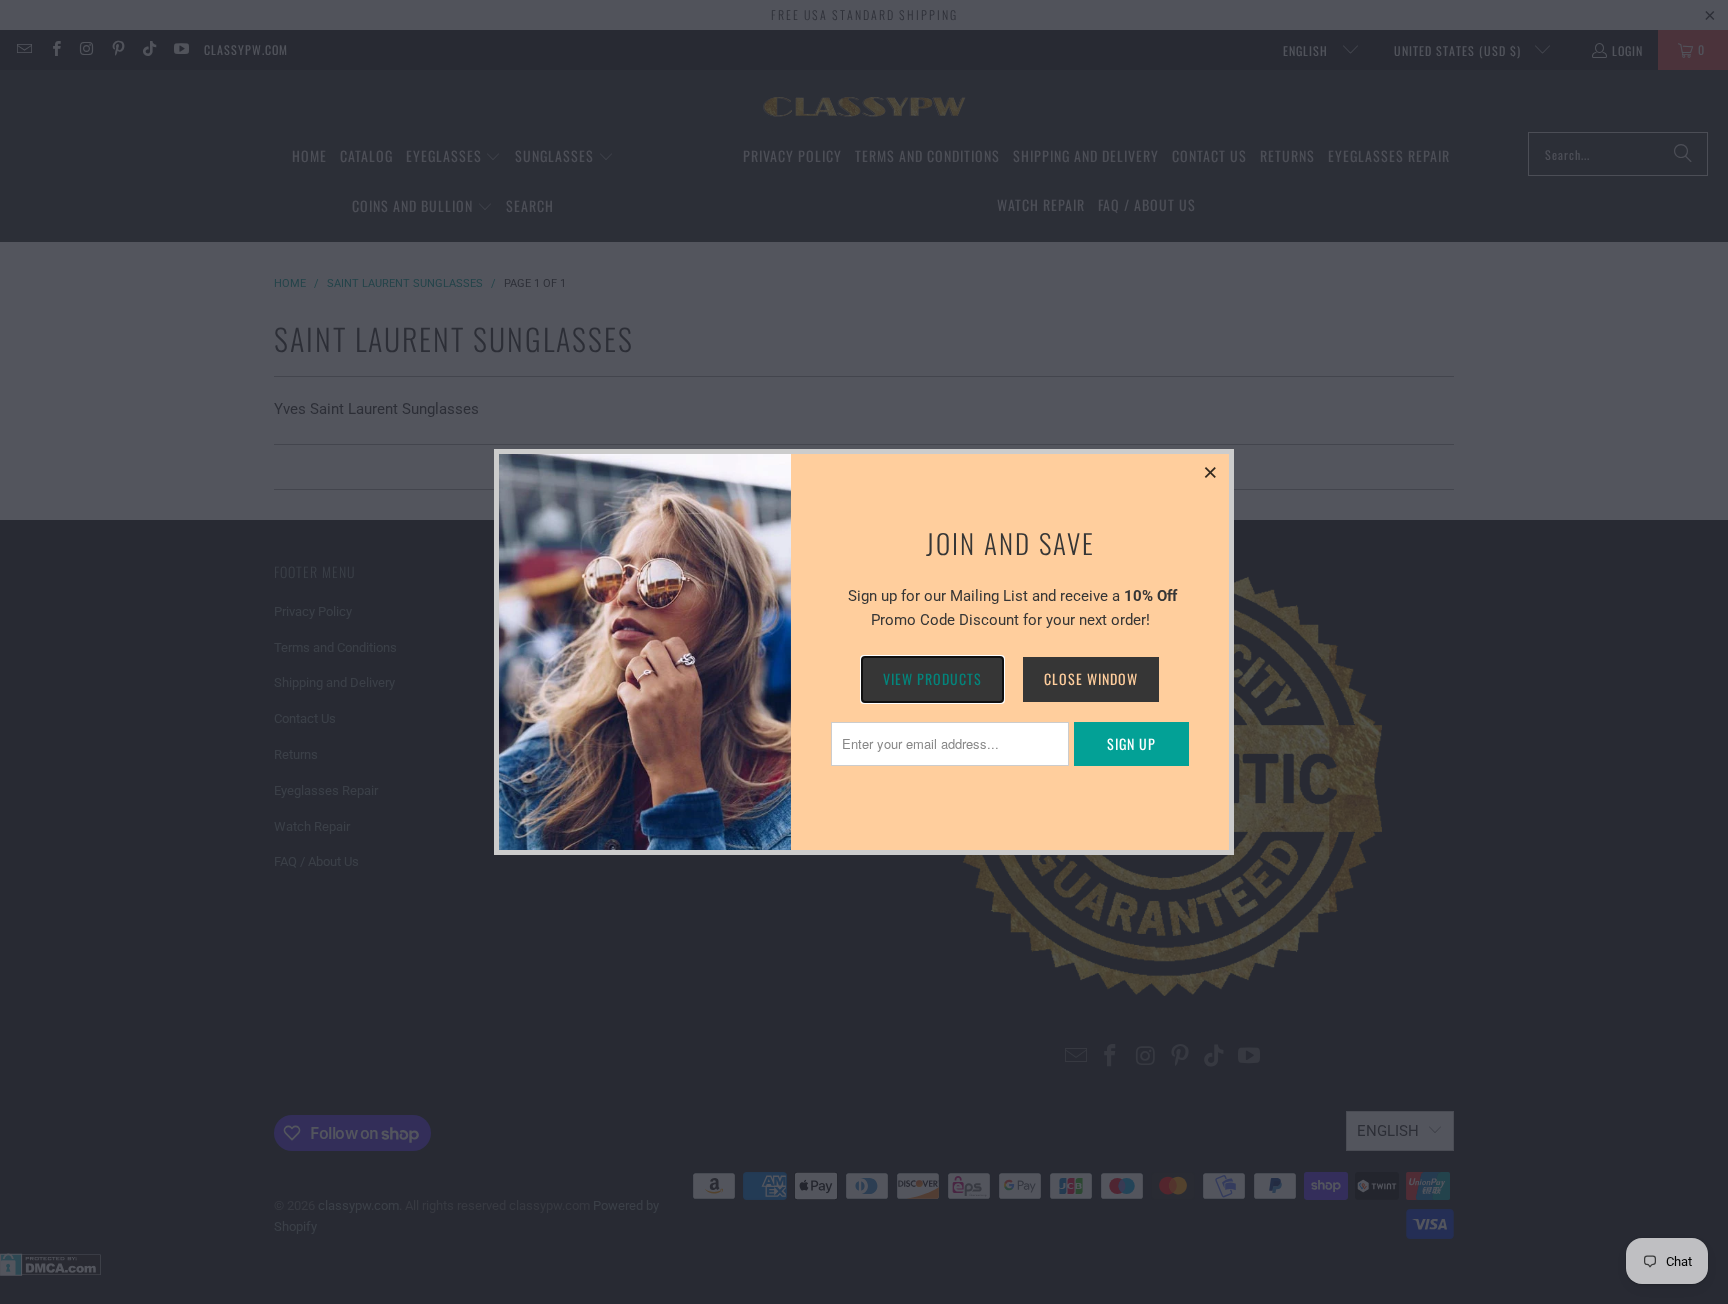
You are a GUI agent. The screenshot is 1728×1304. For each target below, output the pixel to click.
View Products (932, 678)
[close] (1211, 472)
